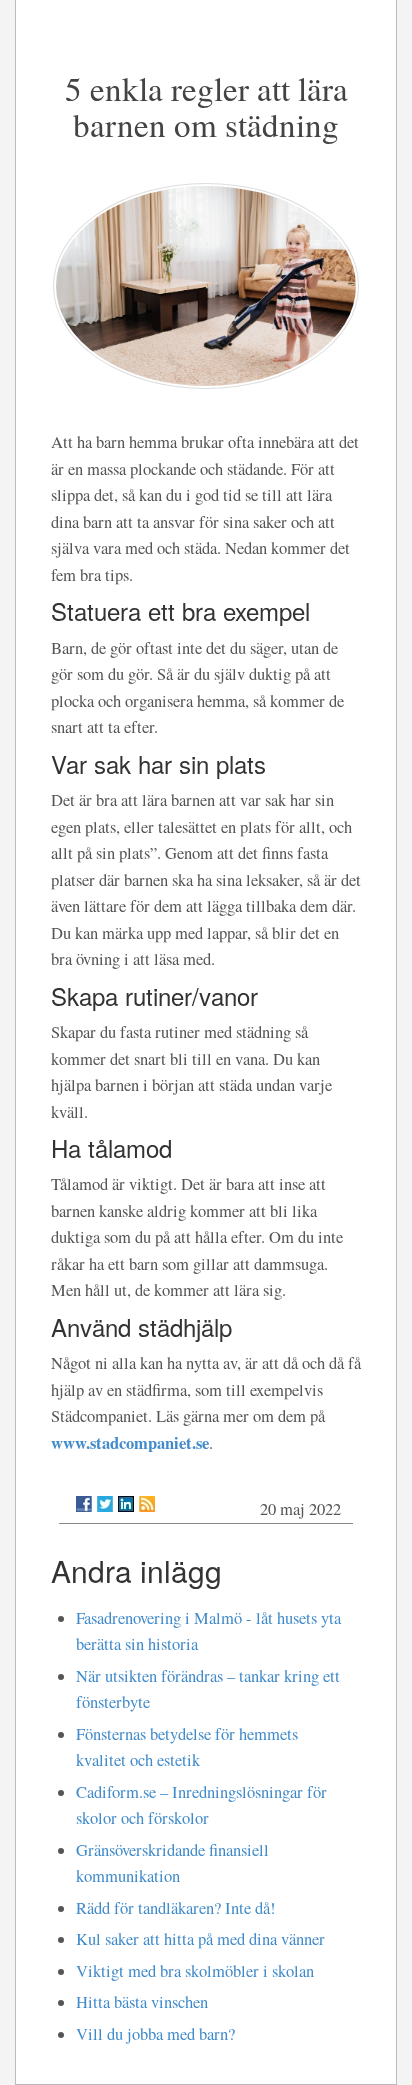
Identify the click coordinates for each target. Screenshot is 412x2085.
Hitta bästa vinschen (142, 2002)
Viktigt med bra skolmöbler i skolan (195, 1971)
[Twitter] (105, 1504)
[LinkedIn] (126, 1504)
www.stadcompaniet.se (130, 1442)
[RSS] (147, 1504)
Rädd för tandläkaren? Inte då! (176, 1908)
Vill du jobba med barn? (155, 2034)
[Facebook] (84, 1504)
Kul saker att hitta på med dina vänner (200, 1939)
